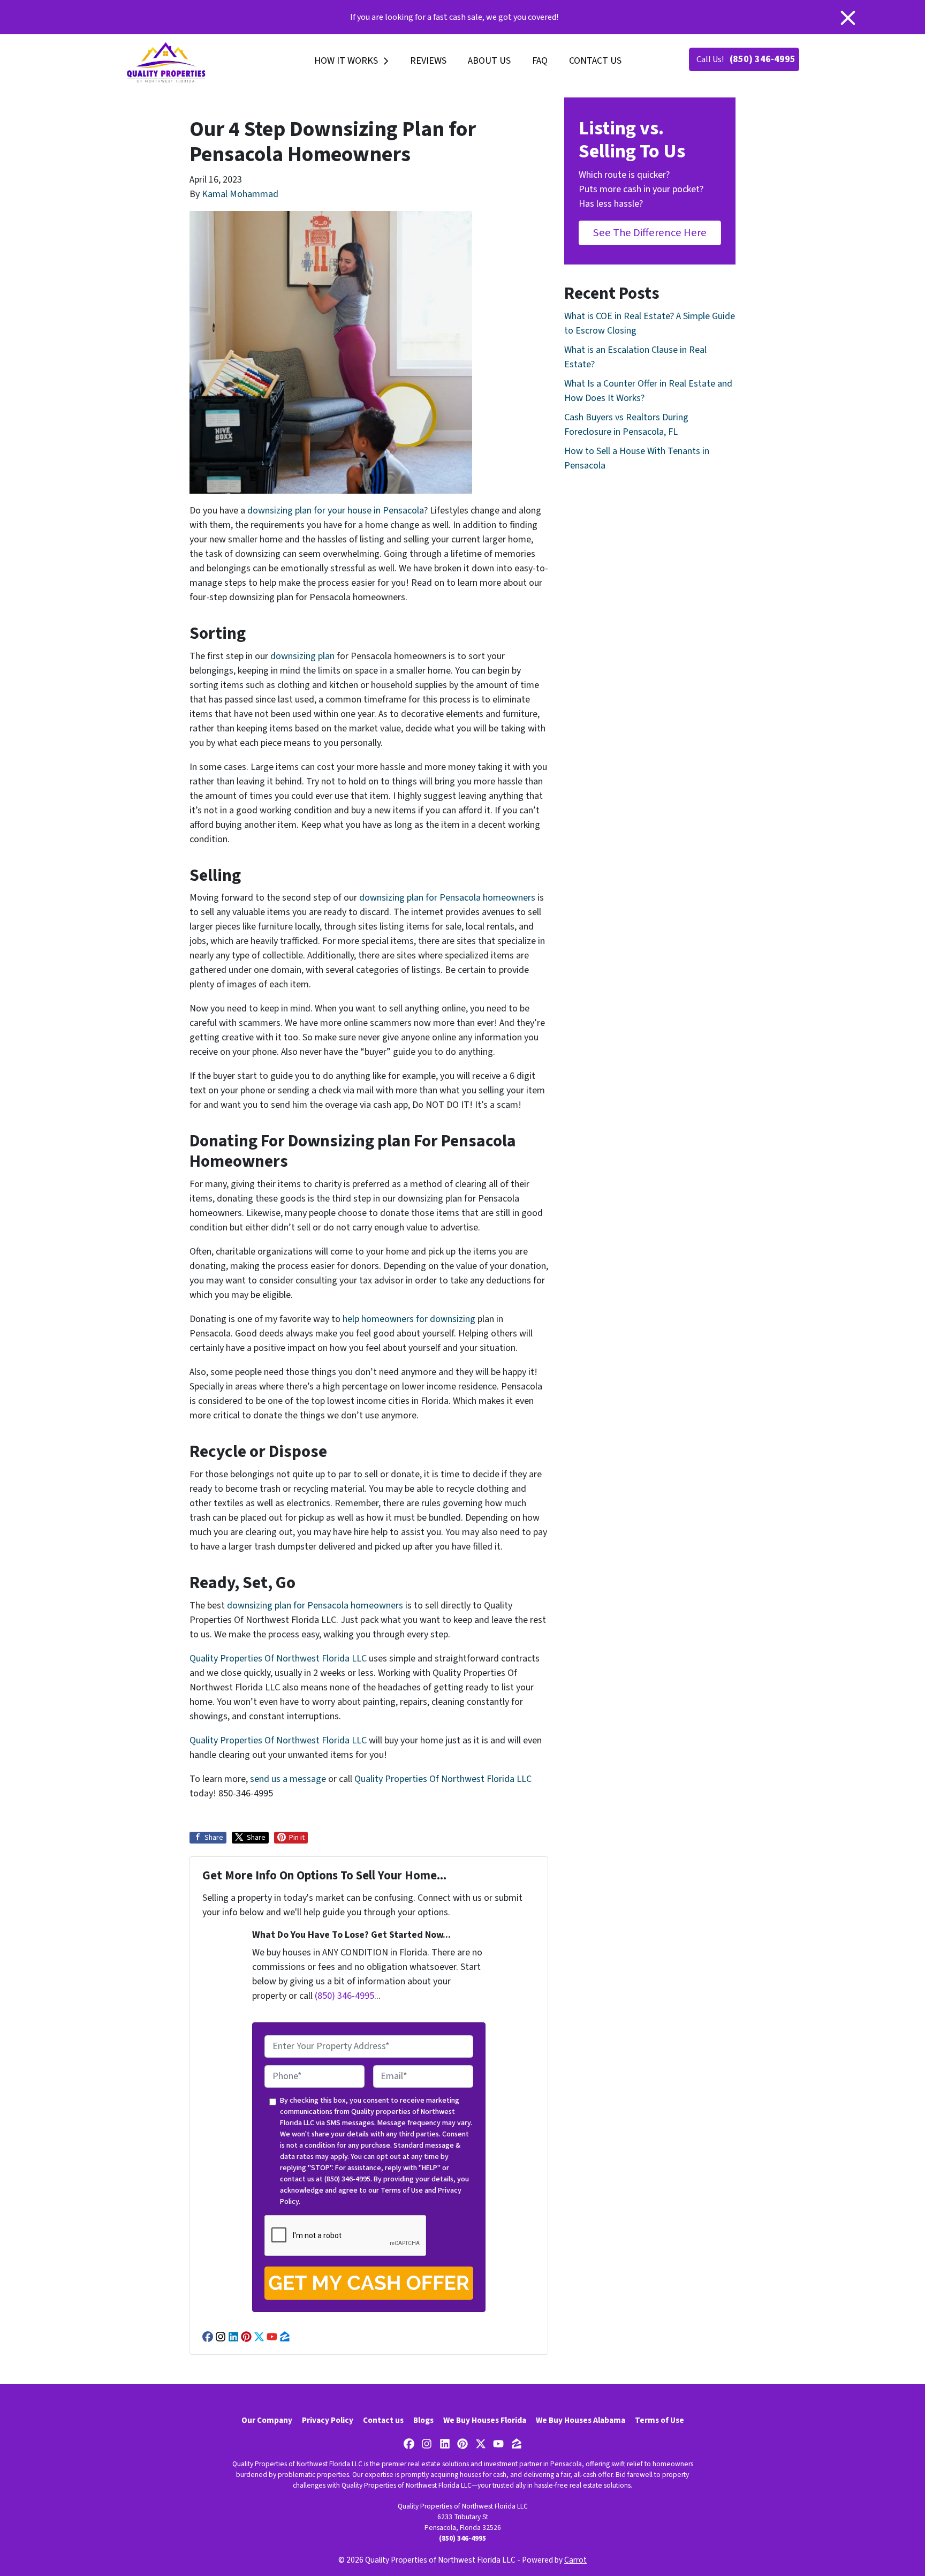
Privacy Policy (328, 2420)
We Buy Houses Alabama (581, 2420)
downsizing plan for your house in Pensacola (336, 511)
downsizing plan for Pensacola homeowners (447, 898)
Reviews (428, 61)
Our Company (267, 2420)
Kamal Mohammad (240, 194)
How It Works (346, 61)
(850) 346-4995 (763, 59)
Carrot (575, 2560)
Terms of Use (402, 2190)
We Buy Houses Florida (485, 2420)
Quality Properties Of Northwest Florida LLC (278, 1659)
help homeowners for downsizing (409, 1319)
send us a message (288, 1779)
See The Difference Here (650, 233)
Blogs (423, 2420)
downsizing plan (302, 656)
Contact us (595, 61)
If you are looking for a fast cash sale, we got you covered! (454, 17)
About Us (489, 61)
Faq (540, 61)
